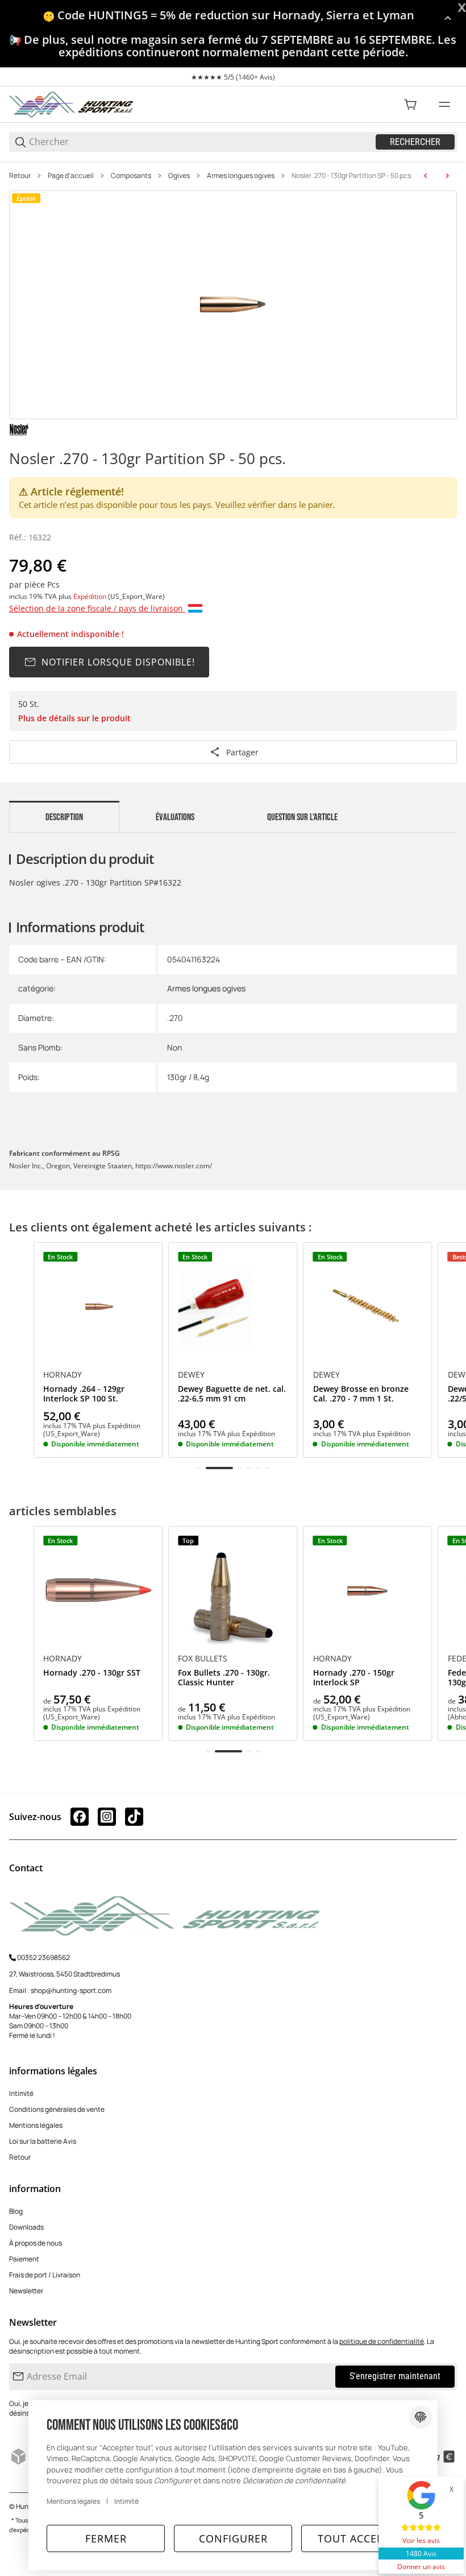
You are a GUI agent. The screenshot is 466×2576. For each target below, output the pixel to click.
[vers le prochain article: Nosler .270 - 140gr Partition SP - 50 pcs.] (447, 176)
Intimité (21, 2093)
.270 (175, 1018)
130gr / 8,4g (188, 1077)
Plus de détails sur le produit (74, 718)
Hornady (63, 1375)
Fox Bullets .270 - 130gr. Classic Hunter (224, 1678)
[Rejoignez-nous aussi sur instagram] (107, 1817)
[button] (98, 1307)
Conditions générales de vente (57, 2109)
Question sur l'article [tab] (302, 817)
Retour (20, 176)
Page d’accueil (71, 176)
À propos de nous (36, 2243)
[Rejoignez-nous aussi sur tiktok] (134, 1817)
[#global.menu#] (444, 105)
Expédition (91, 596)
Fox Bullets (203, 1659)
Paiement (24, 2259)
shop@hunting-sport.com (71, 1990)
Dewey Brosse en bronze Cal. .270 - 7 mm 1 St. (361, 1394)
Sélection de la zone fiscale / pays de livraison (97, 608)
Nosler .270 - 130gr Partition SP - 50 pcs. (352, 176)
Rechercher (415, 142)
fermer (106, 2538)
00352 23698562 (43, 1957)
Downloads (26, 2227)
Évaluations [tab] (175, 817)
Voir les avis (421, 2540)
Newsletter (26, 2291)
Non (174, 1047)
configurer (233, 2538)
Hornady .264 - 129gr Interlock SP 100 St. (84, 1394)
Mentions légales (36, 2125)
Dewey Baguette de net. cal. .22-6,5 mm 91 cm (232, 1394)
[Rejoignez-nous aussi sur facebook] (80, 1817)
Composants (131, 176)
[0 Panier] (410, 105)
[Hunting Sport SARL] (72, 104)
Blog (16, 2211)
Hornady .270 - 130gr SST (92, 1673)
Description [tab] (64, 817)
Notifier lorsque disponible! (118, 662)
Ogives (179, 176)
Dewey (191, 1375)
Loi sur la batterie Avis (43, 2141)
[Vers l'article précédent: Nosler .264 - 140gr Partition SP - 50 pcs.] (426, 176)
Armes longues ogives (241, 176)
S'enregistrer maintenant (395, 2376)
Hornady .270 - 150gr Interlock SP (354, 1678)
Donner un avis (421, 2567)
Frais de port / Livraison (45, 2275)
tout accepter (360, 2538)
